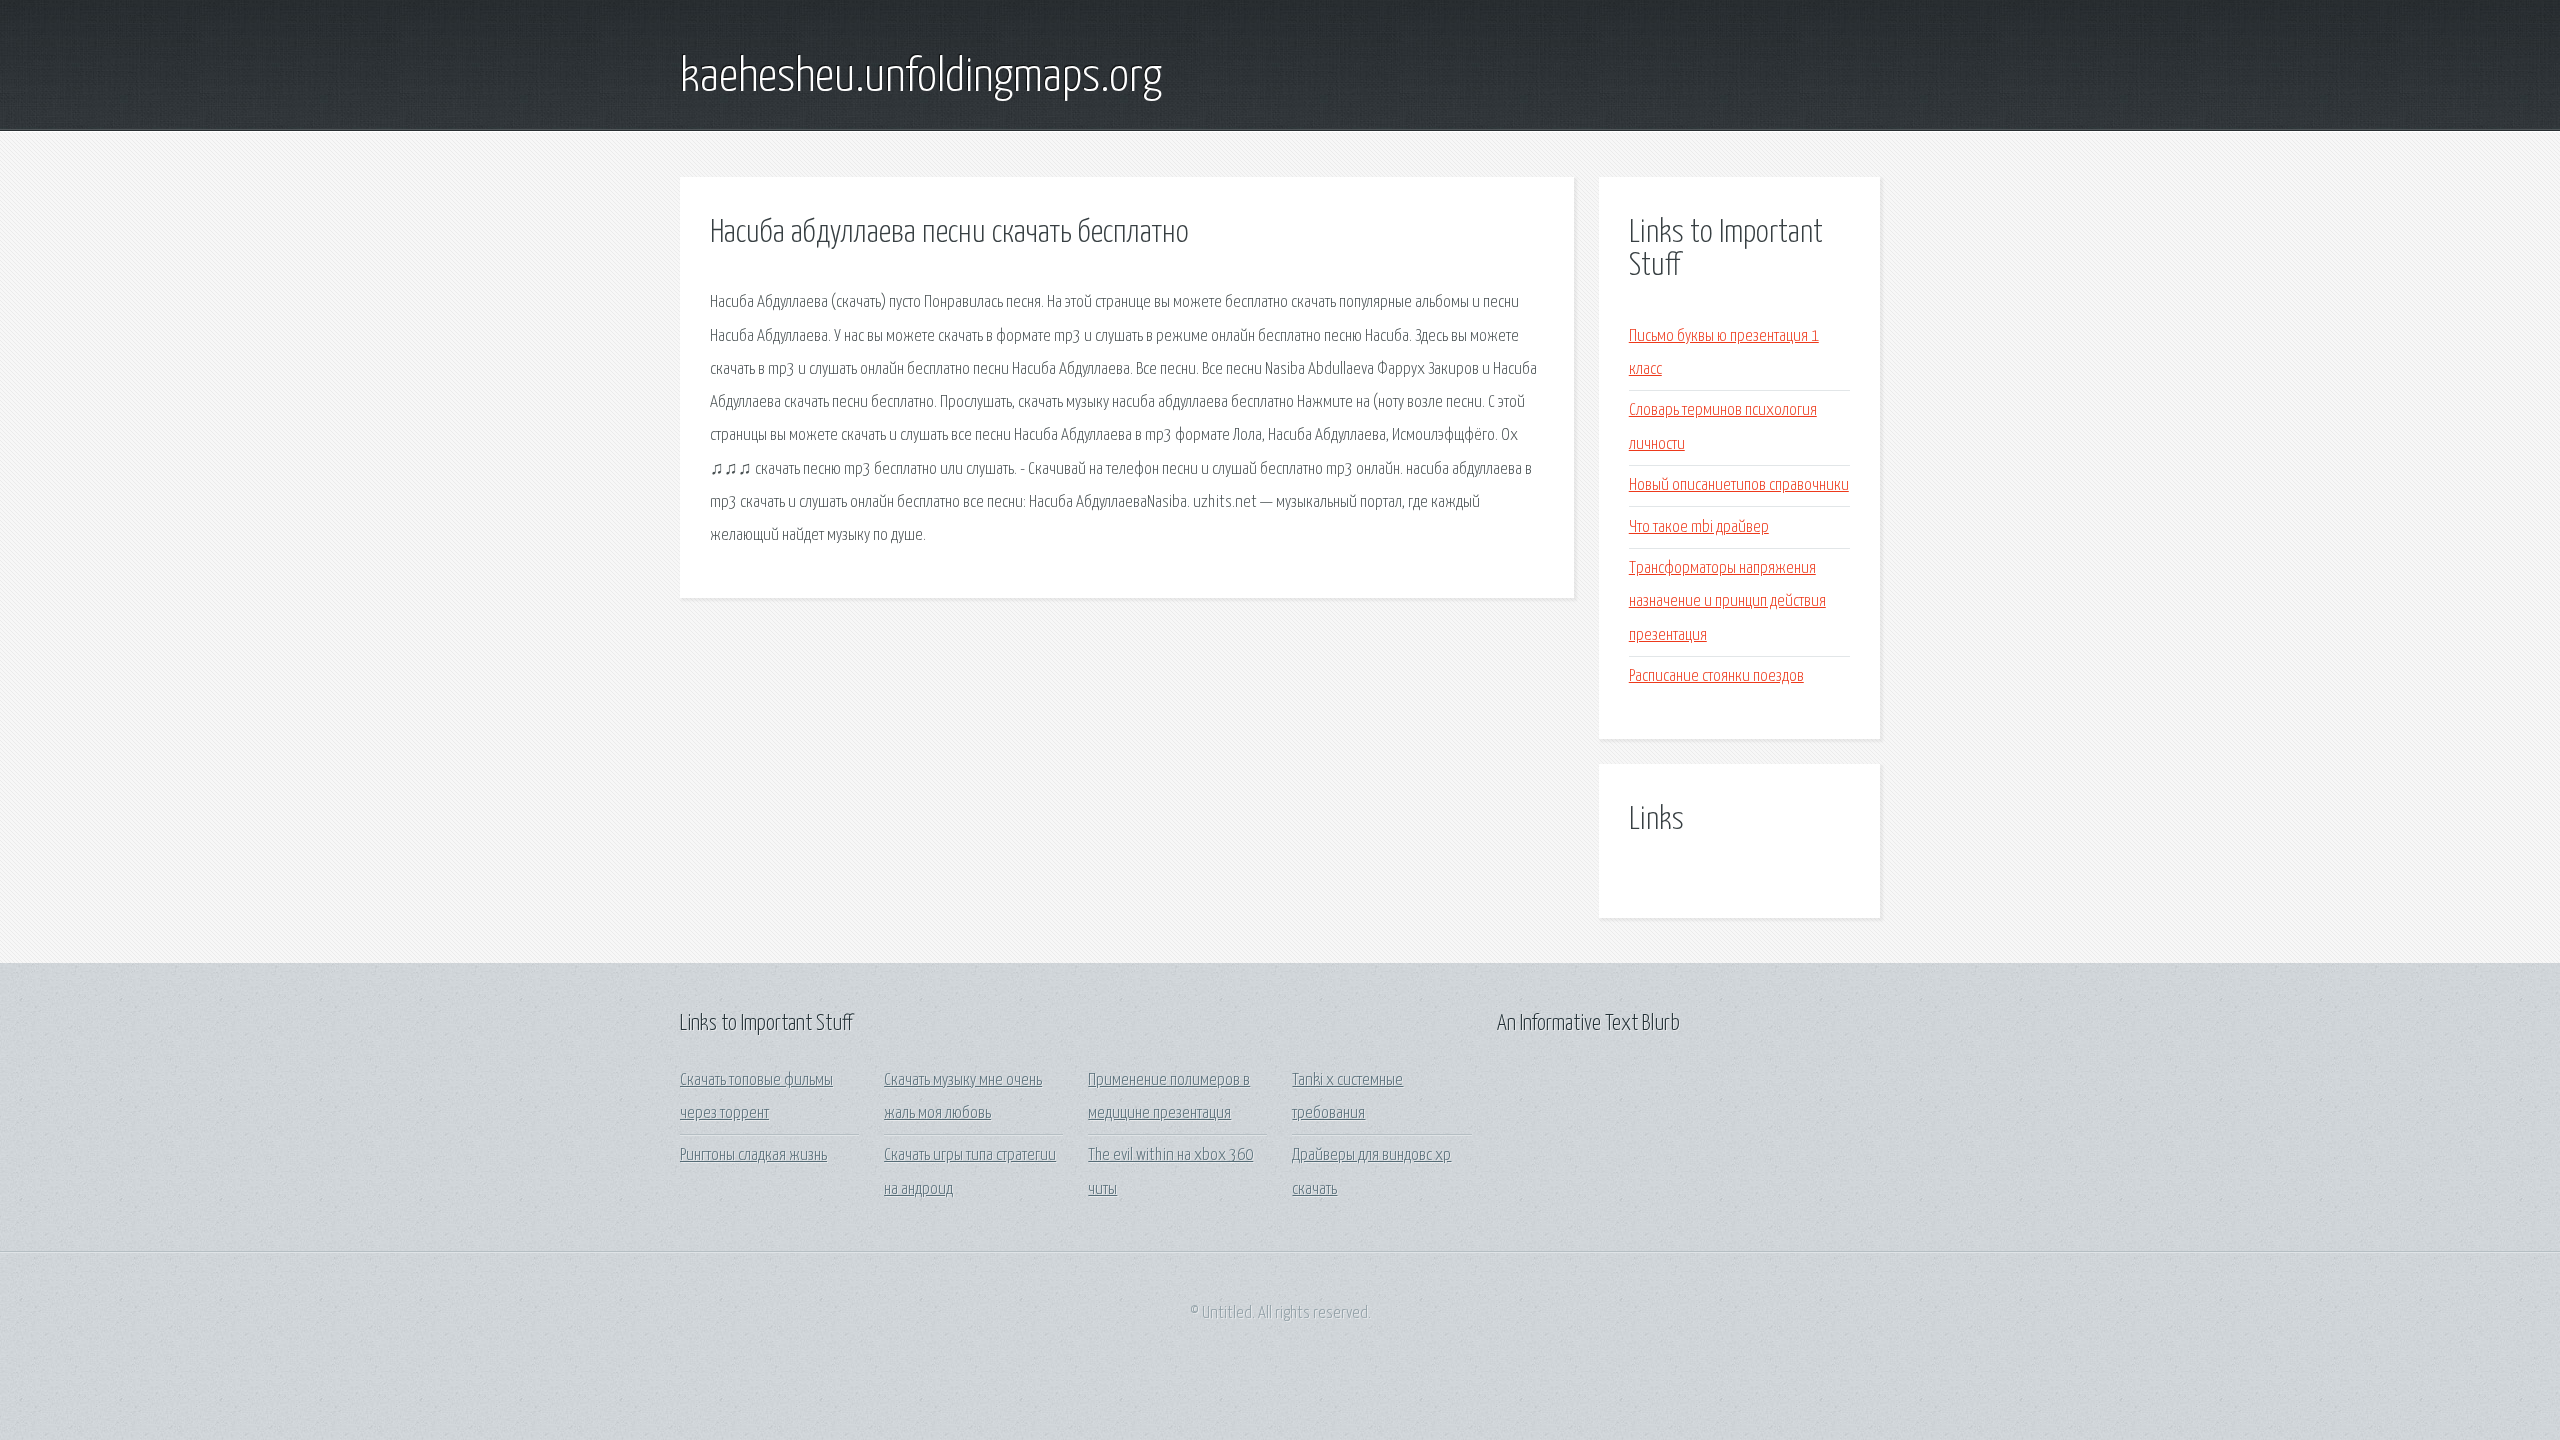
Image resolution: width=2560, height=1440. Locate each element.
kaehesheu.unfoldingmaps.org (921, 78)
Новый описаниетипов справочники (1739, 485)
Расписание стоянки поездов (1716, 676)
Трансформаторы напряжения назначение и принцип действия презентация (1727, 602)
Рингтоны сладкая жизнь (753, 1155)
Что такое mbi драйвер (1699, 527)
